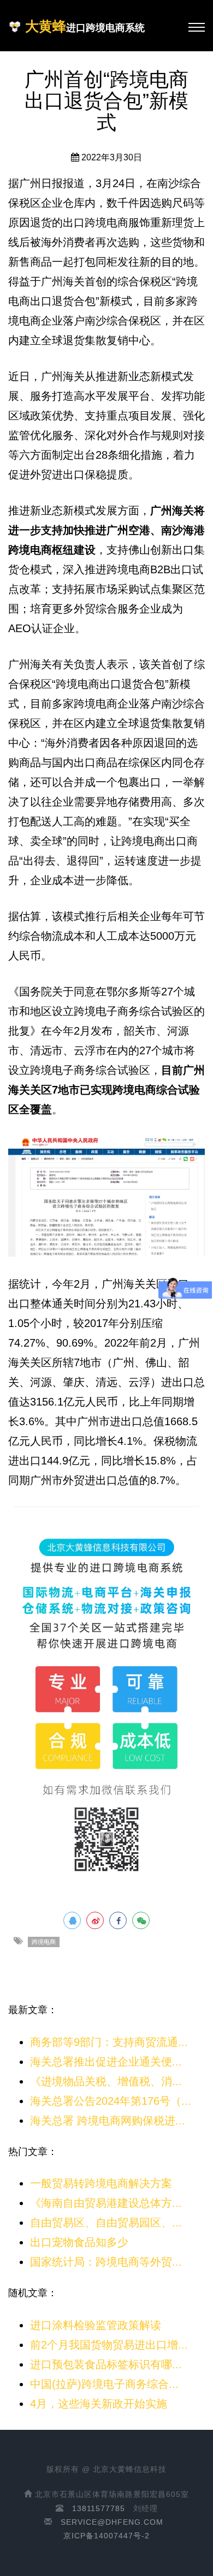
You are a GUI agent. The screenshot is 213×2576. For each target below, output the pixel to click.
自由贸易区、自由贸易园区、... (106, 2223)
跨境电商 (44, 1942)
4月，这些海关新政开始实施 (99, 2404)
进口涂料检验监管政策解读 (96, 2325)
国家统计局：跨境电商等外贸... (106, 2262)
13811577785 (99, 2508)
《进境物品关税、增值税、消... (106, 2081)
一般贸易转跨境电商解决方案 (101, 2183)
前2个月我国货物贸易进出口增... (109, 2345)
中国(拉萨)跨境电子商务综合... (104, 2384)
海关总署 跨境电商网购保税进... (108, 2121)
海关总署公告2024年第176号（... (111, 2101)
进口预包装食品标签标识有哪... (106, 2364)
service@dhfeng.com (112, 2522)
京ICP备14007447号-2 (106, 2536)
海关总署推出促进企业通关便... (106, 2062)
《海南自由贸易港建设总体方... (106, 2203)
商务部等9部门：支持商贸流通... (109, 2042)
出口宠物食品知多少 (79, 2242)
